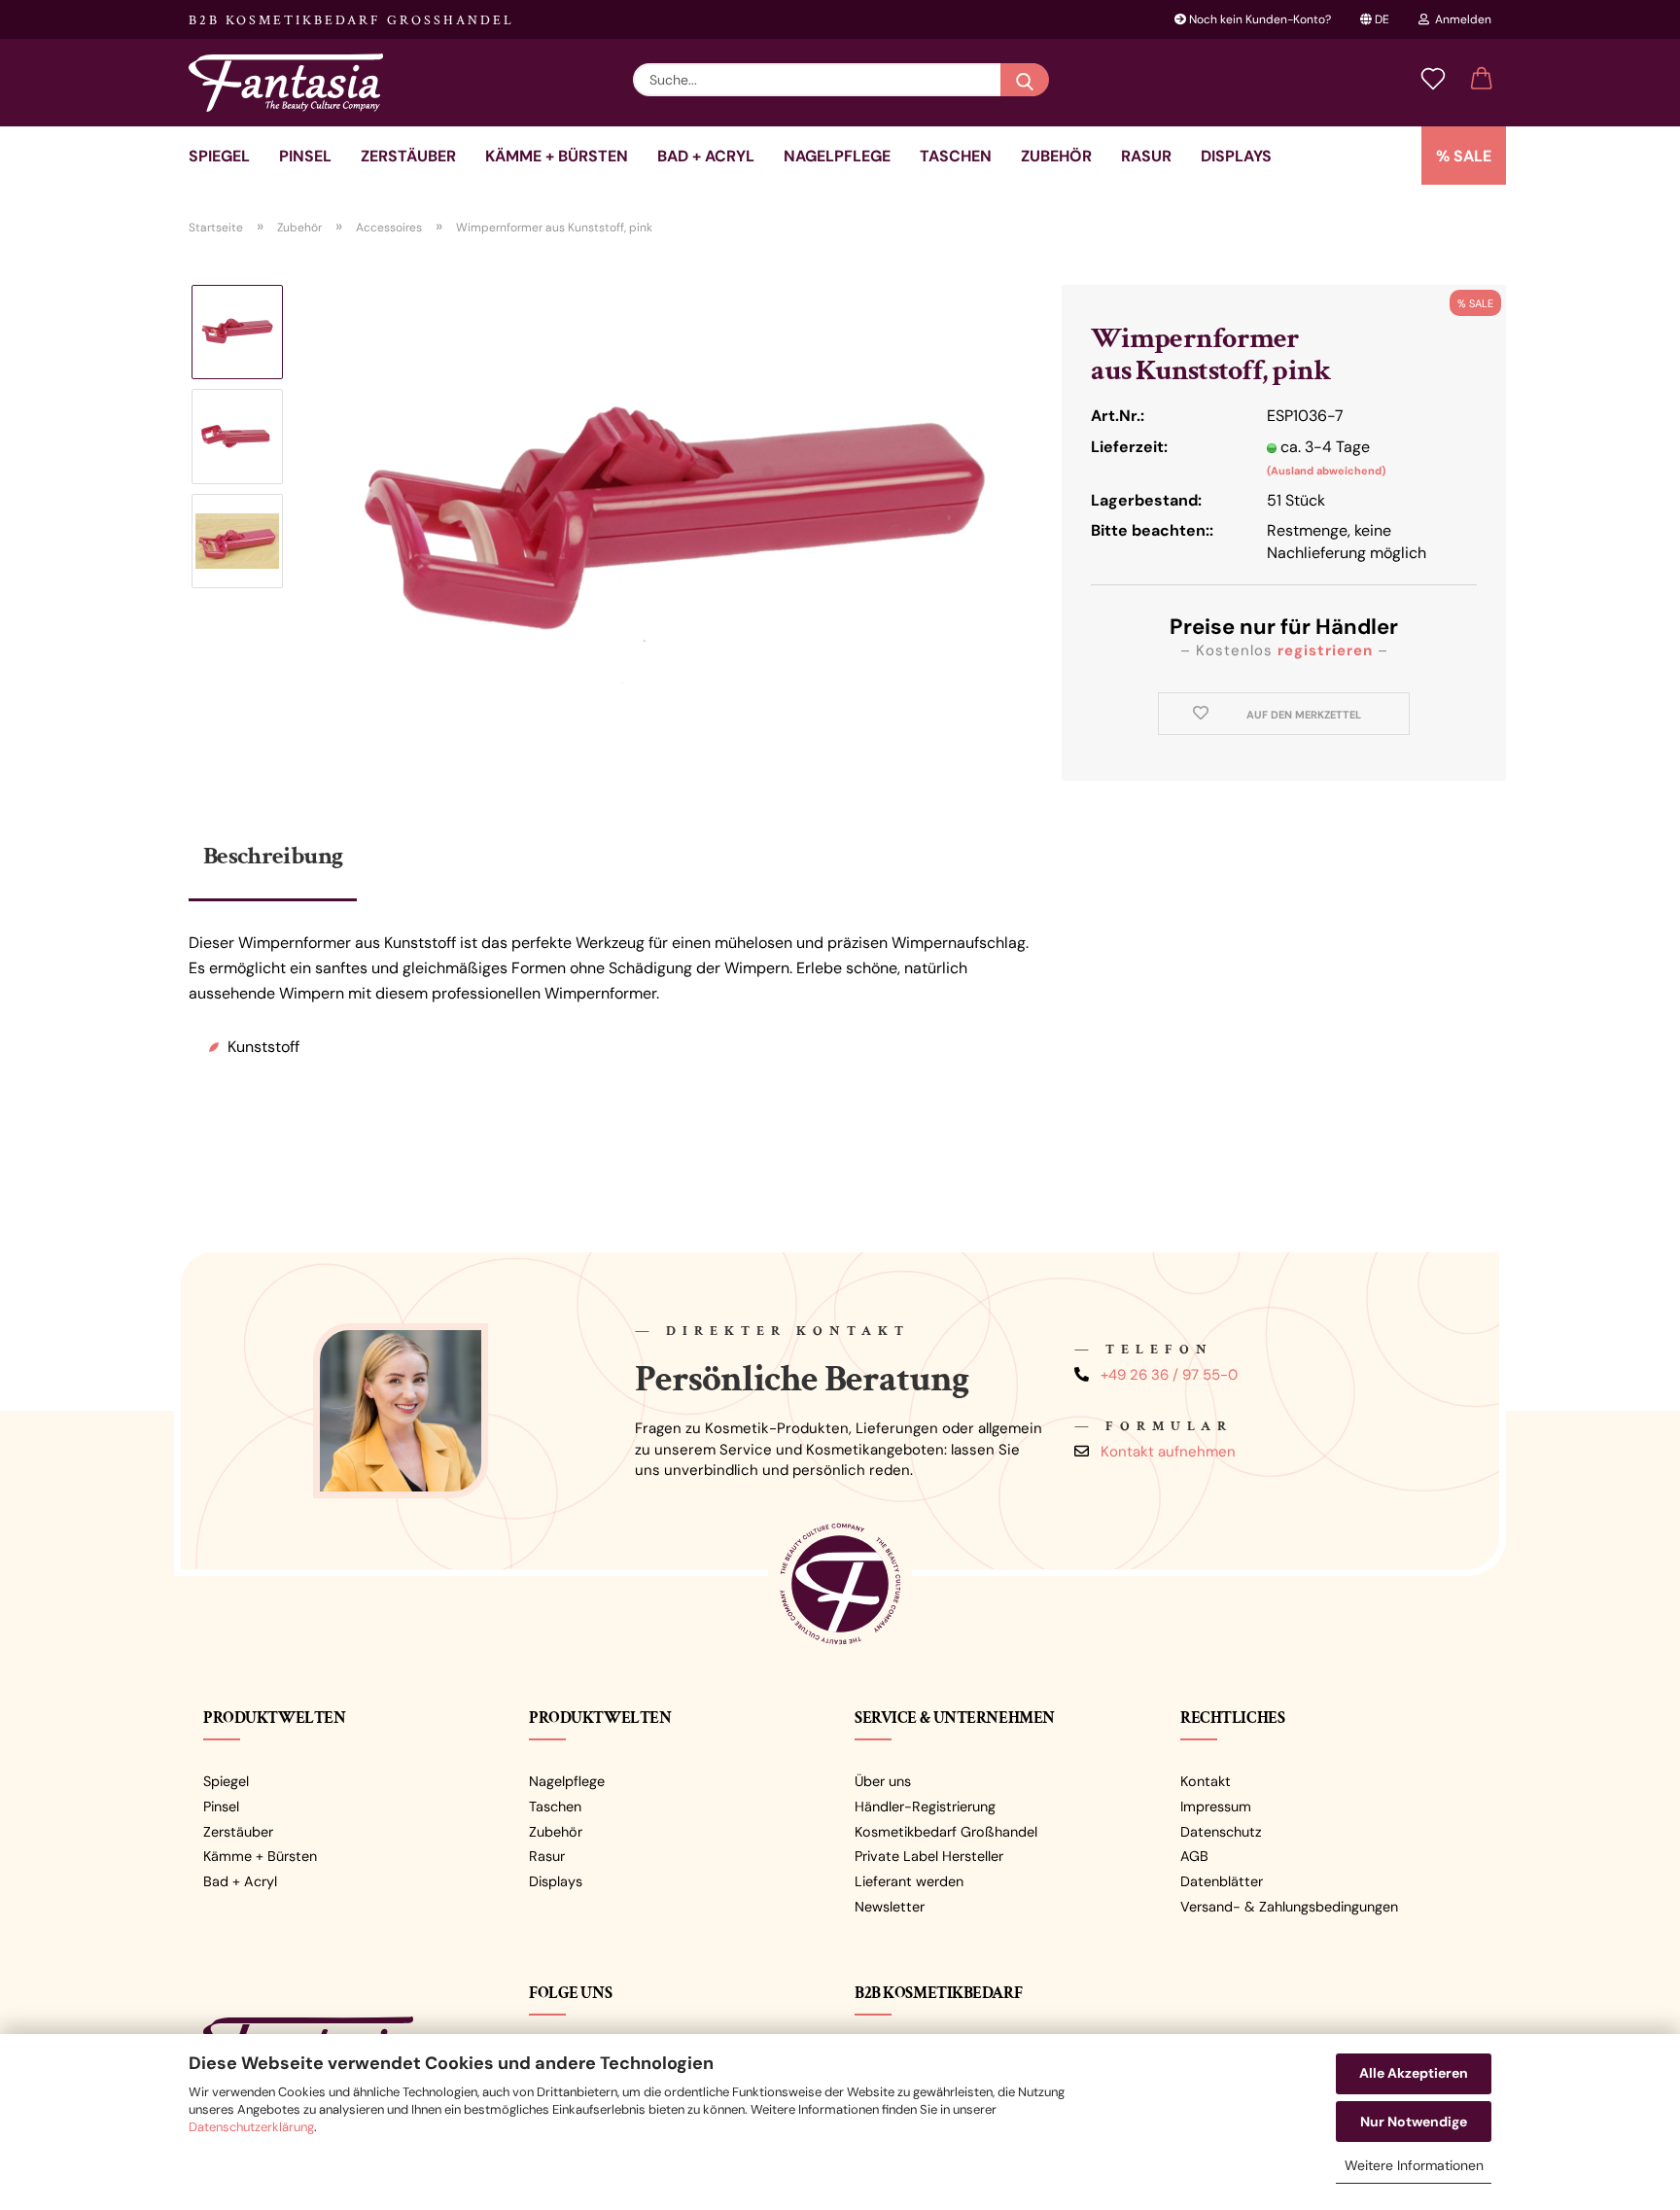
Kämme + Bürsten (557, 156)
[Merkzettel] (1433, 80)
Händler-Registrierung (925, 1807)
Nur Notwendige (1414, 2122)
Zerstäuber (408, 156)
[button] (1482, 80)
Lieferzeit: (1129, 447)
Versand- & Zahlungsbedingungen (1289, 1907)
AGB (1194, 1856)
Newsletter (890, 1907)
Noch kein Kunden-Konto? (1259, 19)
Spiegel (219, 156)
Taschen (956, 156)
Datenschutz (1221, 1832)
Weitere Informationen (1414, 2165)
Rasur (1146, 156)
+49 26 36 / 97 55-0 (1169, 1375)
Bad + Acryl (706, 156)
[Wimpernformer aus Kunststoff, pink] (674, 526)
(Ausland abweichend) (1326, 471)
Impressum (1216, 1807)
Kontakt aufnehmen (1168, 1452)
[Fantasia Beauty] (293, 83)
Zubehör (1056, 156)
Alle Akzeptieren (1414, 2073)
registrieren (1325, 650)
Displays (1236, 156)
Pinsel (305, 156)
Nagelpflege (837, 156)
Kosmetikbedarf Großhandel (946, 1832)
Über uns (883, 1781)
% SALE (1464, 156)
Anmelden (1460, 19)
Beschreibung (273, 856)
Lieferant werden (909, 1881)
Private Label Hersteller (929, 1856)
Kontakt (1206, 1781)
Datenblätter (1222, 1881)
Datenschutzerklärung (251, 2127)
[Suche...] (1025, 80)
